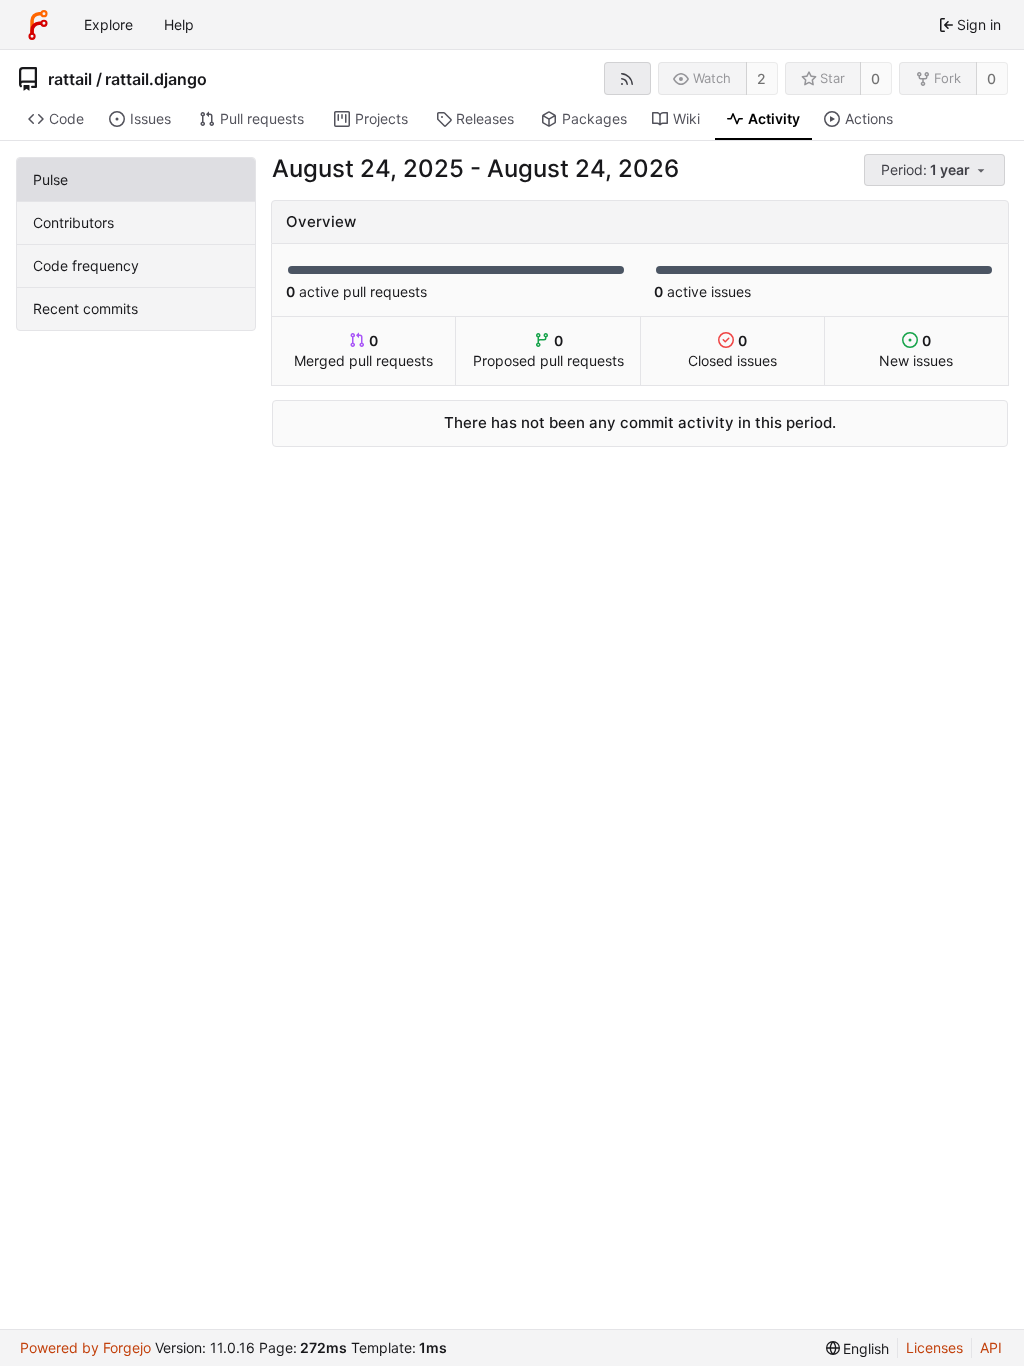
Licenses (934, 1347)
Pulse (50, 179)
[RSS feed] (627, 78)
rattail (70, 79)
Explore (108, 24)
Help (179, 24)
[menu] (936, 170)
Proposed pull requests (548, 350)
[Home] (38, 25)
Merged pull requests (363, 350)
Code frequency (86, 265)
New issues (916, 350)
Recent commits (85, 308)
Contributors (73, 222)
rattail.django (156, 79)
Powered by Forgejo (85, 1347)
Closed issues (732, 350)
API (991, 1347)
